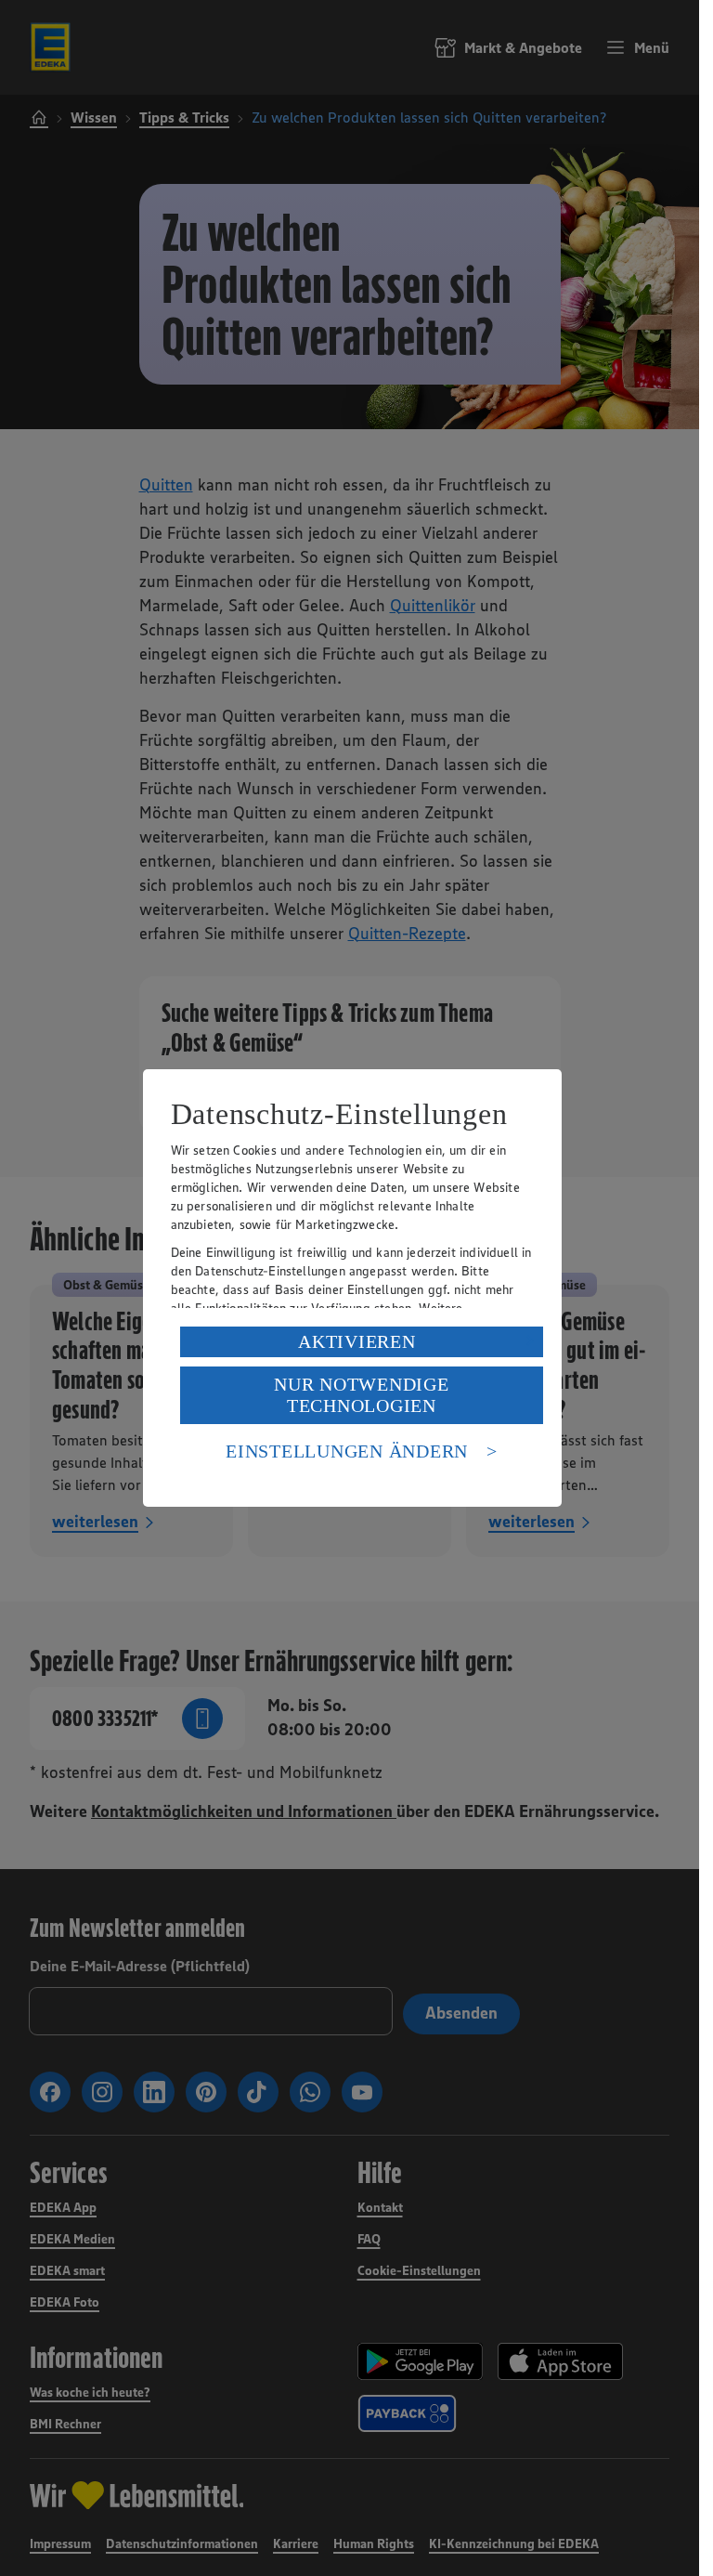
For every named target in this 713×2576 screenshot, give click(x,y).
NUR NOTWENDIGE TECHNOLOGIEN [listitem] (362, 1395)
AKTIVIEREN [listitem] (357, 1341)
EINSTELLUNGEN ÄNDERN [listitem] (347, 1451)
